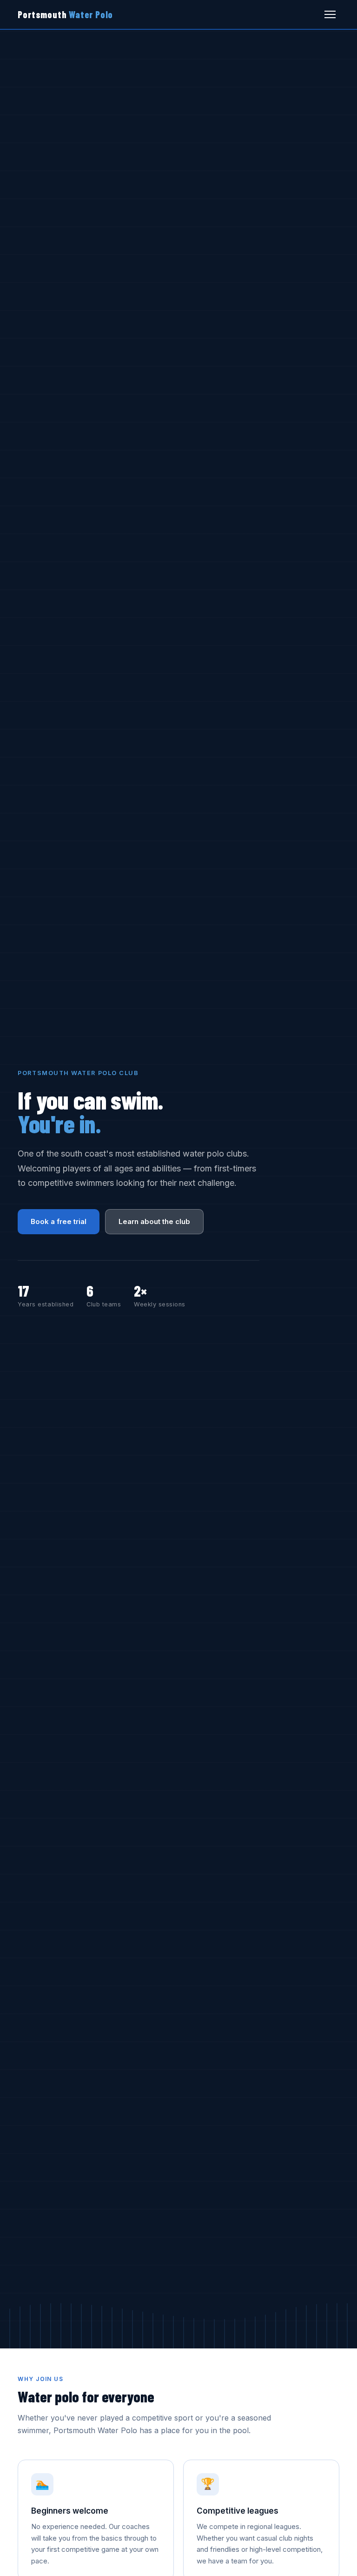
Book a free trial (59, 1221)
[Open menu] (330, 14)
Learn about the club (154, 1221)
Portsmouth (65, 14)
